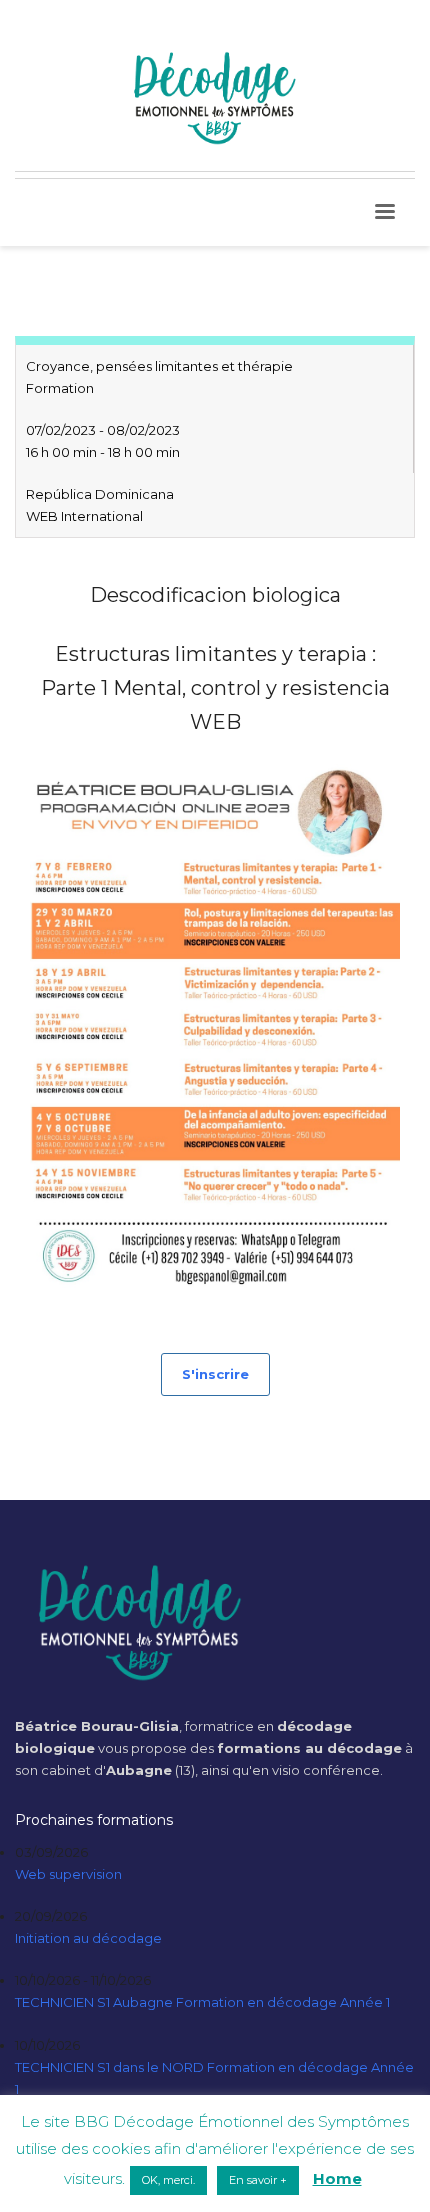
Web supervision (68, 1874)
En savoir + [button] (258, 2180)
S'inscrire (215, 1374)
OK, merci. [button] (168, 2180)
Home (337, 2178)
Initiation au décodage (88, 1938)
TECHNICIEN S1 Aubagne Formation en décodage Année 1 (202, 2002)
